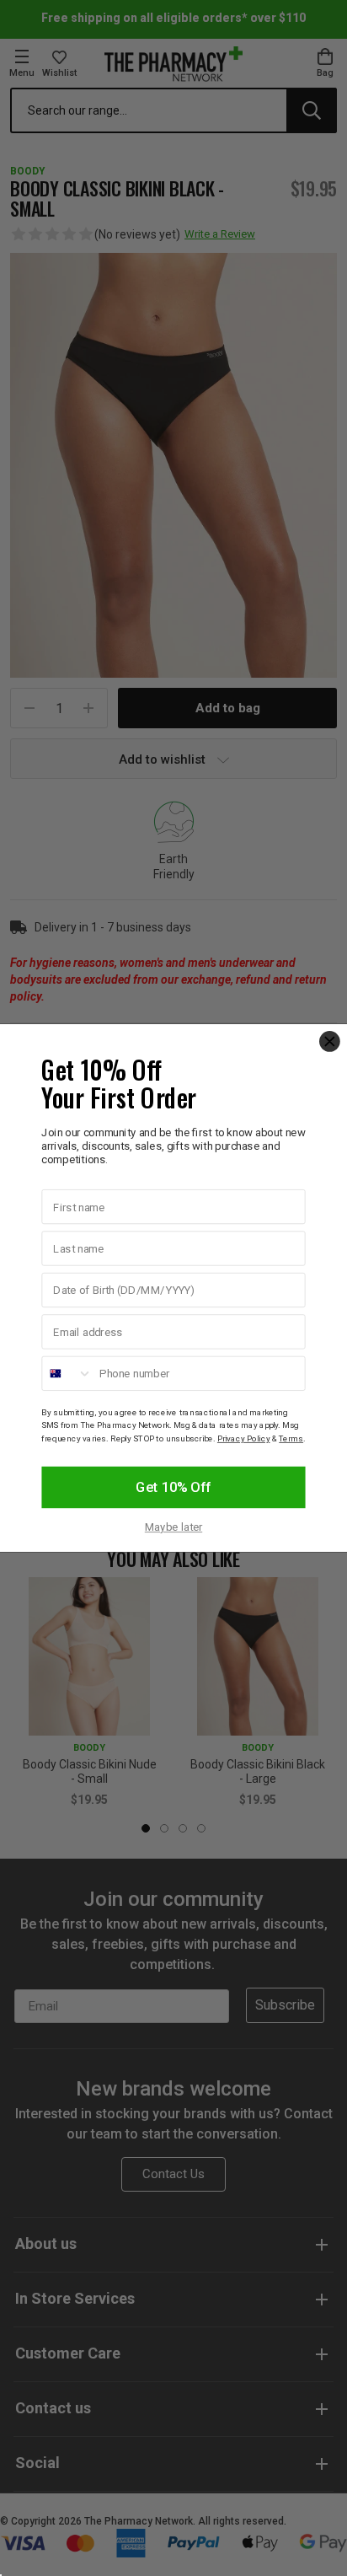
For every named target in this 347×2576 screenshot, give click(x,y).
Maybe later (173, 1528)
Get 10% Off (173, 1488)
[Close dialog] (330, 1041)
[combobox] (67, 1374)
